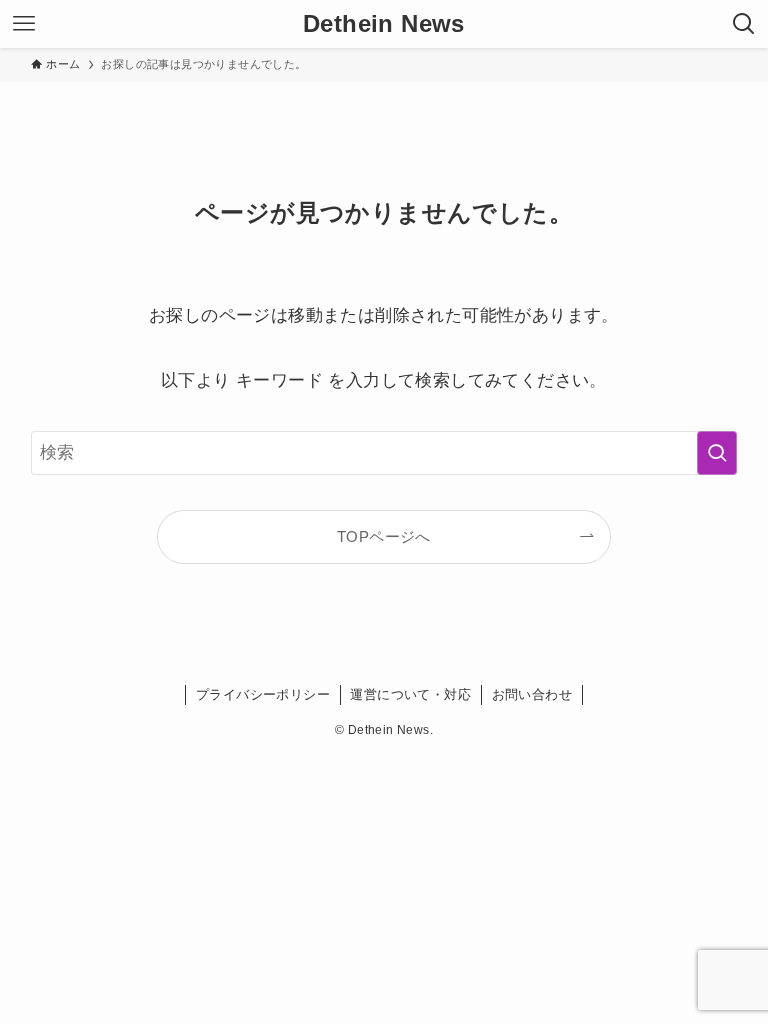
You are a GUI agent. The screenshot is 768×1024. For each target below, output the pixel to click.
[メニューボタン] (24, 24)
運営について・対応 (410, 694)
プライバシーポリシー (263, 694)
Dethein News (384, 24)
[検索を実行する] (717, 453)
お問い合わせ (532, 694)
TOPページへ (384, 536)
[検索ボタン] (744, 24)
